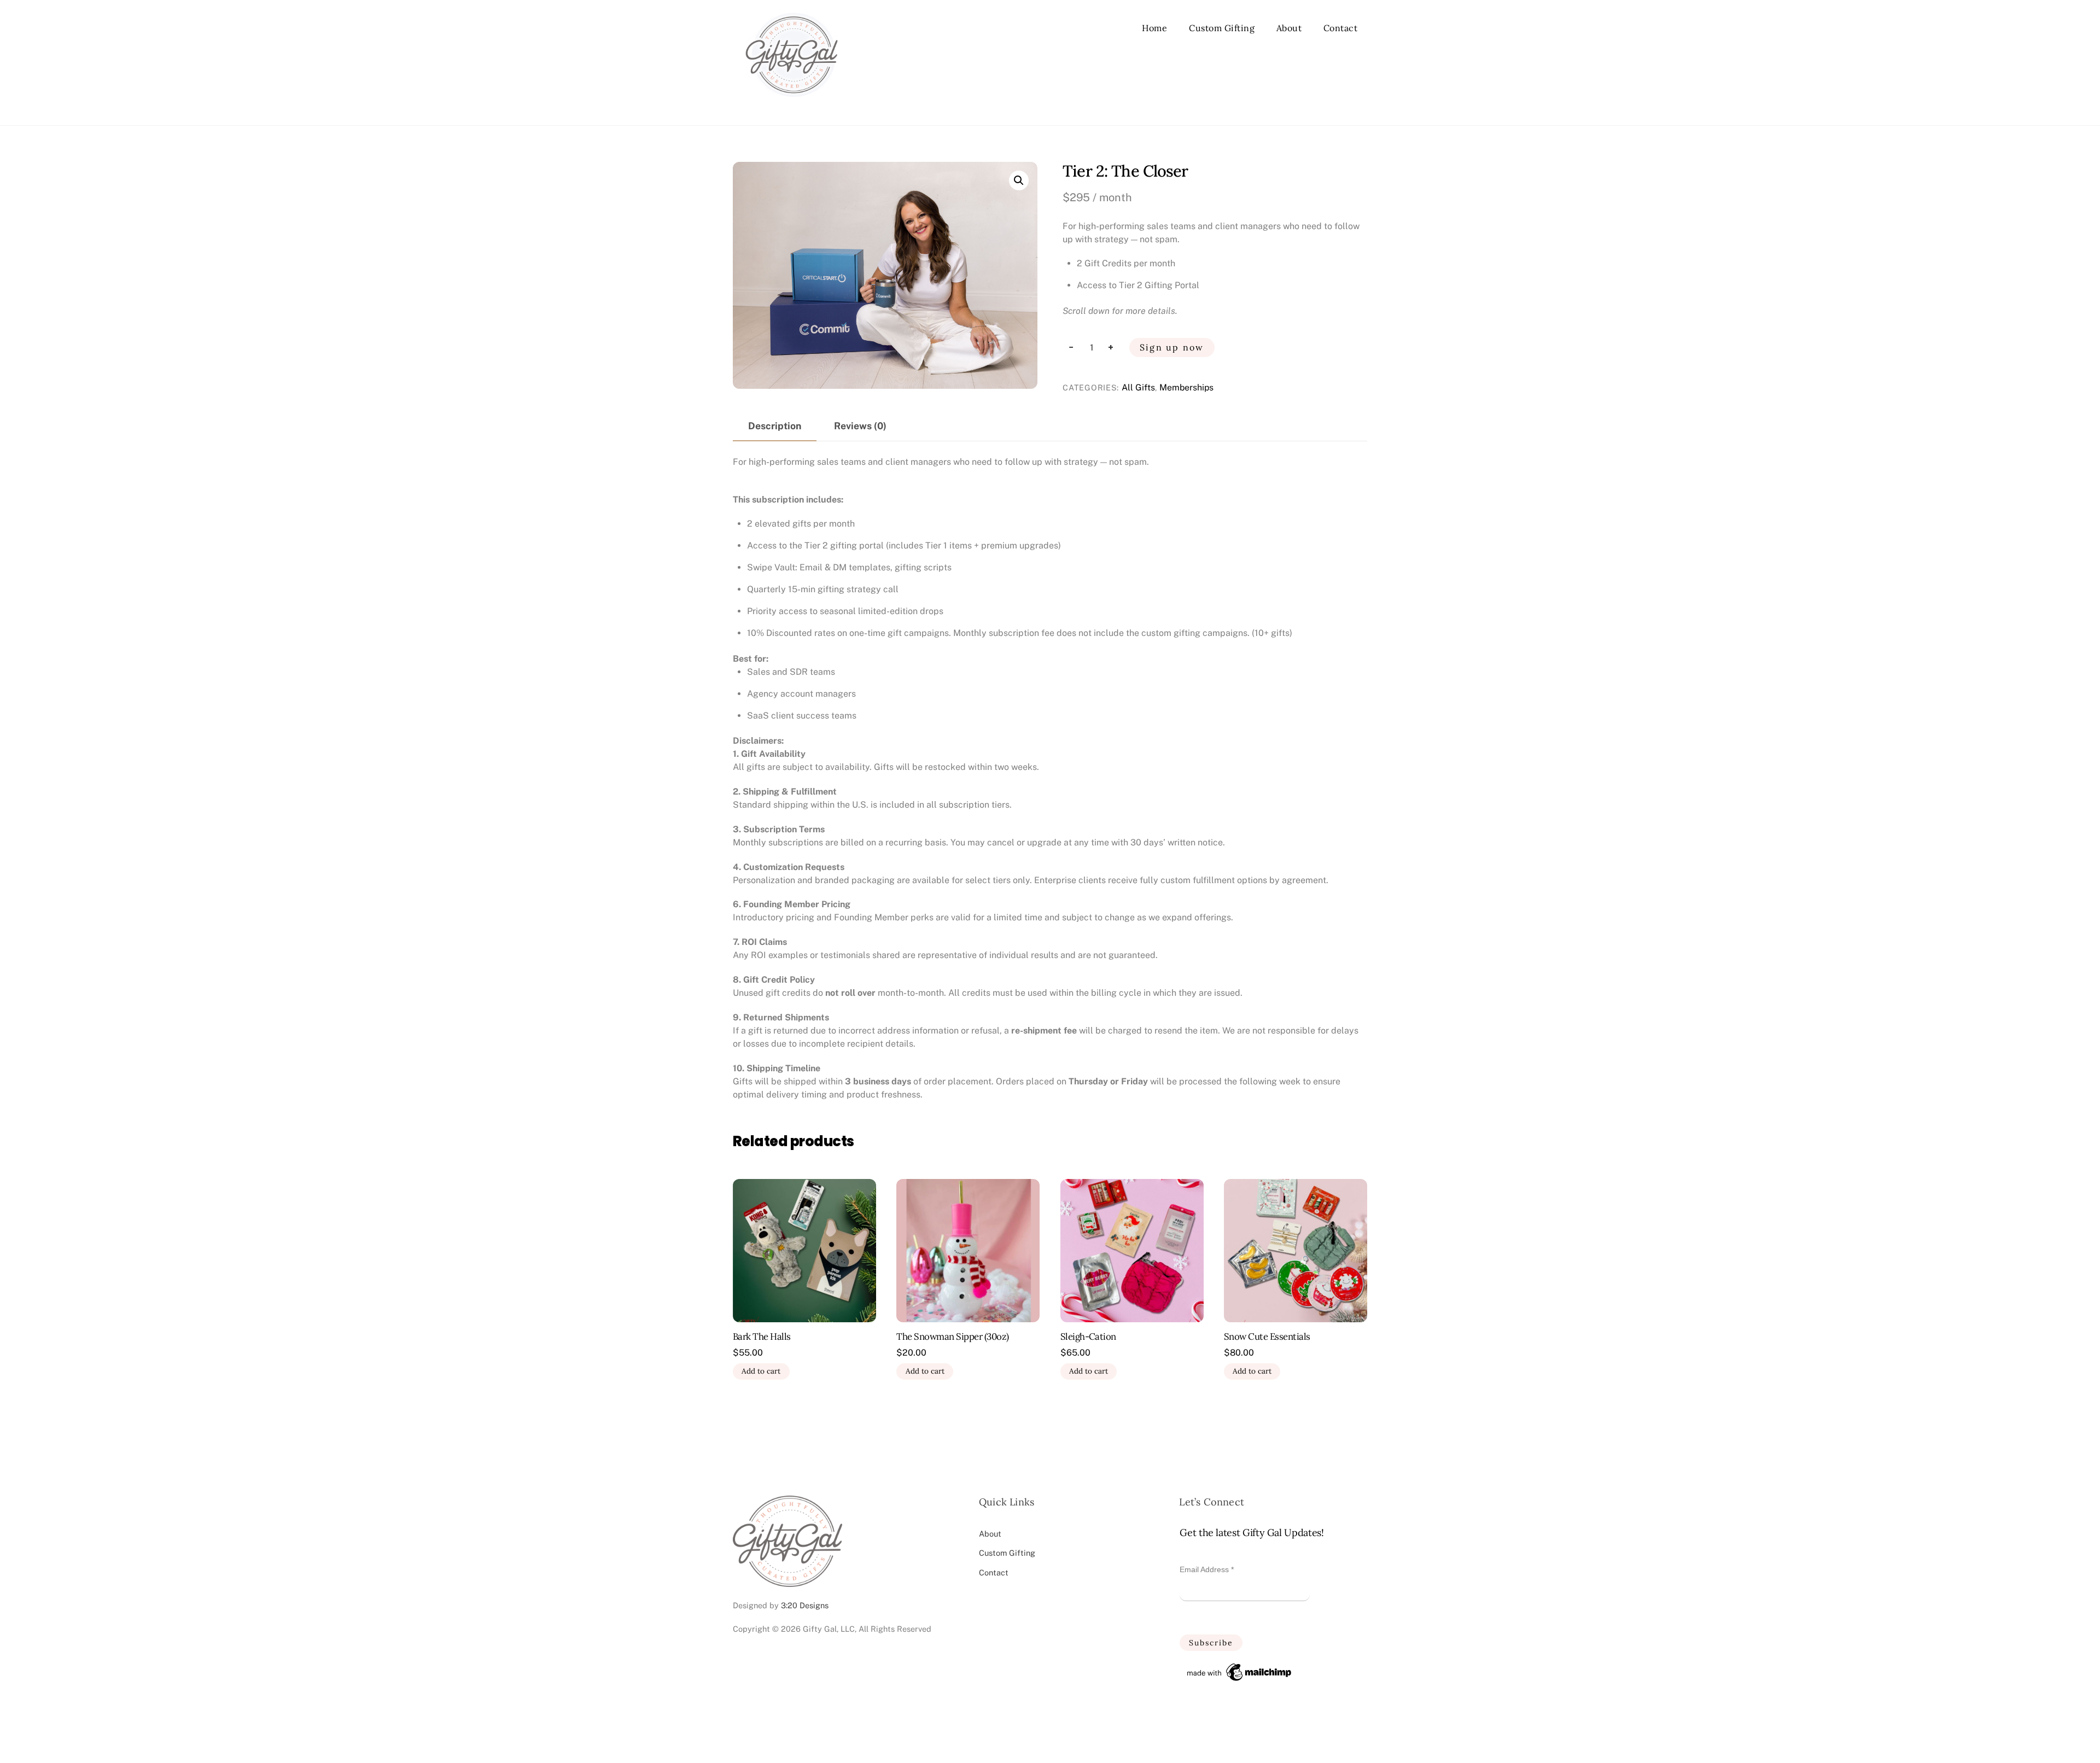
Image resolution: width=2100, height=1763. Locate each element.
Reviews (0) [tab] (860, 426)
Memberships (1186, 387)
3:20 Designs (805, 1605)
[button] (1019, 180)
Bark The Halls (762, 1337)
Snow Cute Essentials (1267, 1337)
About (1289, 28)
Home (1154, 28)
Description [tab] (775, 426)
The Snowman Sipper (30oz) (952, 1337)
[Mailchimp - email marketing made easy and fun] (1240, 1681)
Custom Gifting (1222, 28)
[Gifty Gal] (792, 105)
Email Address (1207, 1569)
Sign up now (1172, 347)
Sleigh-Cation (1088, 1337)
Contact (1341, 28)
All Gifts (1138, 387)
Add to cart (761, 1371)
